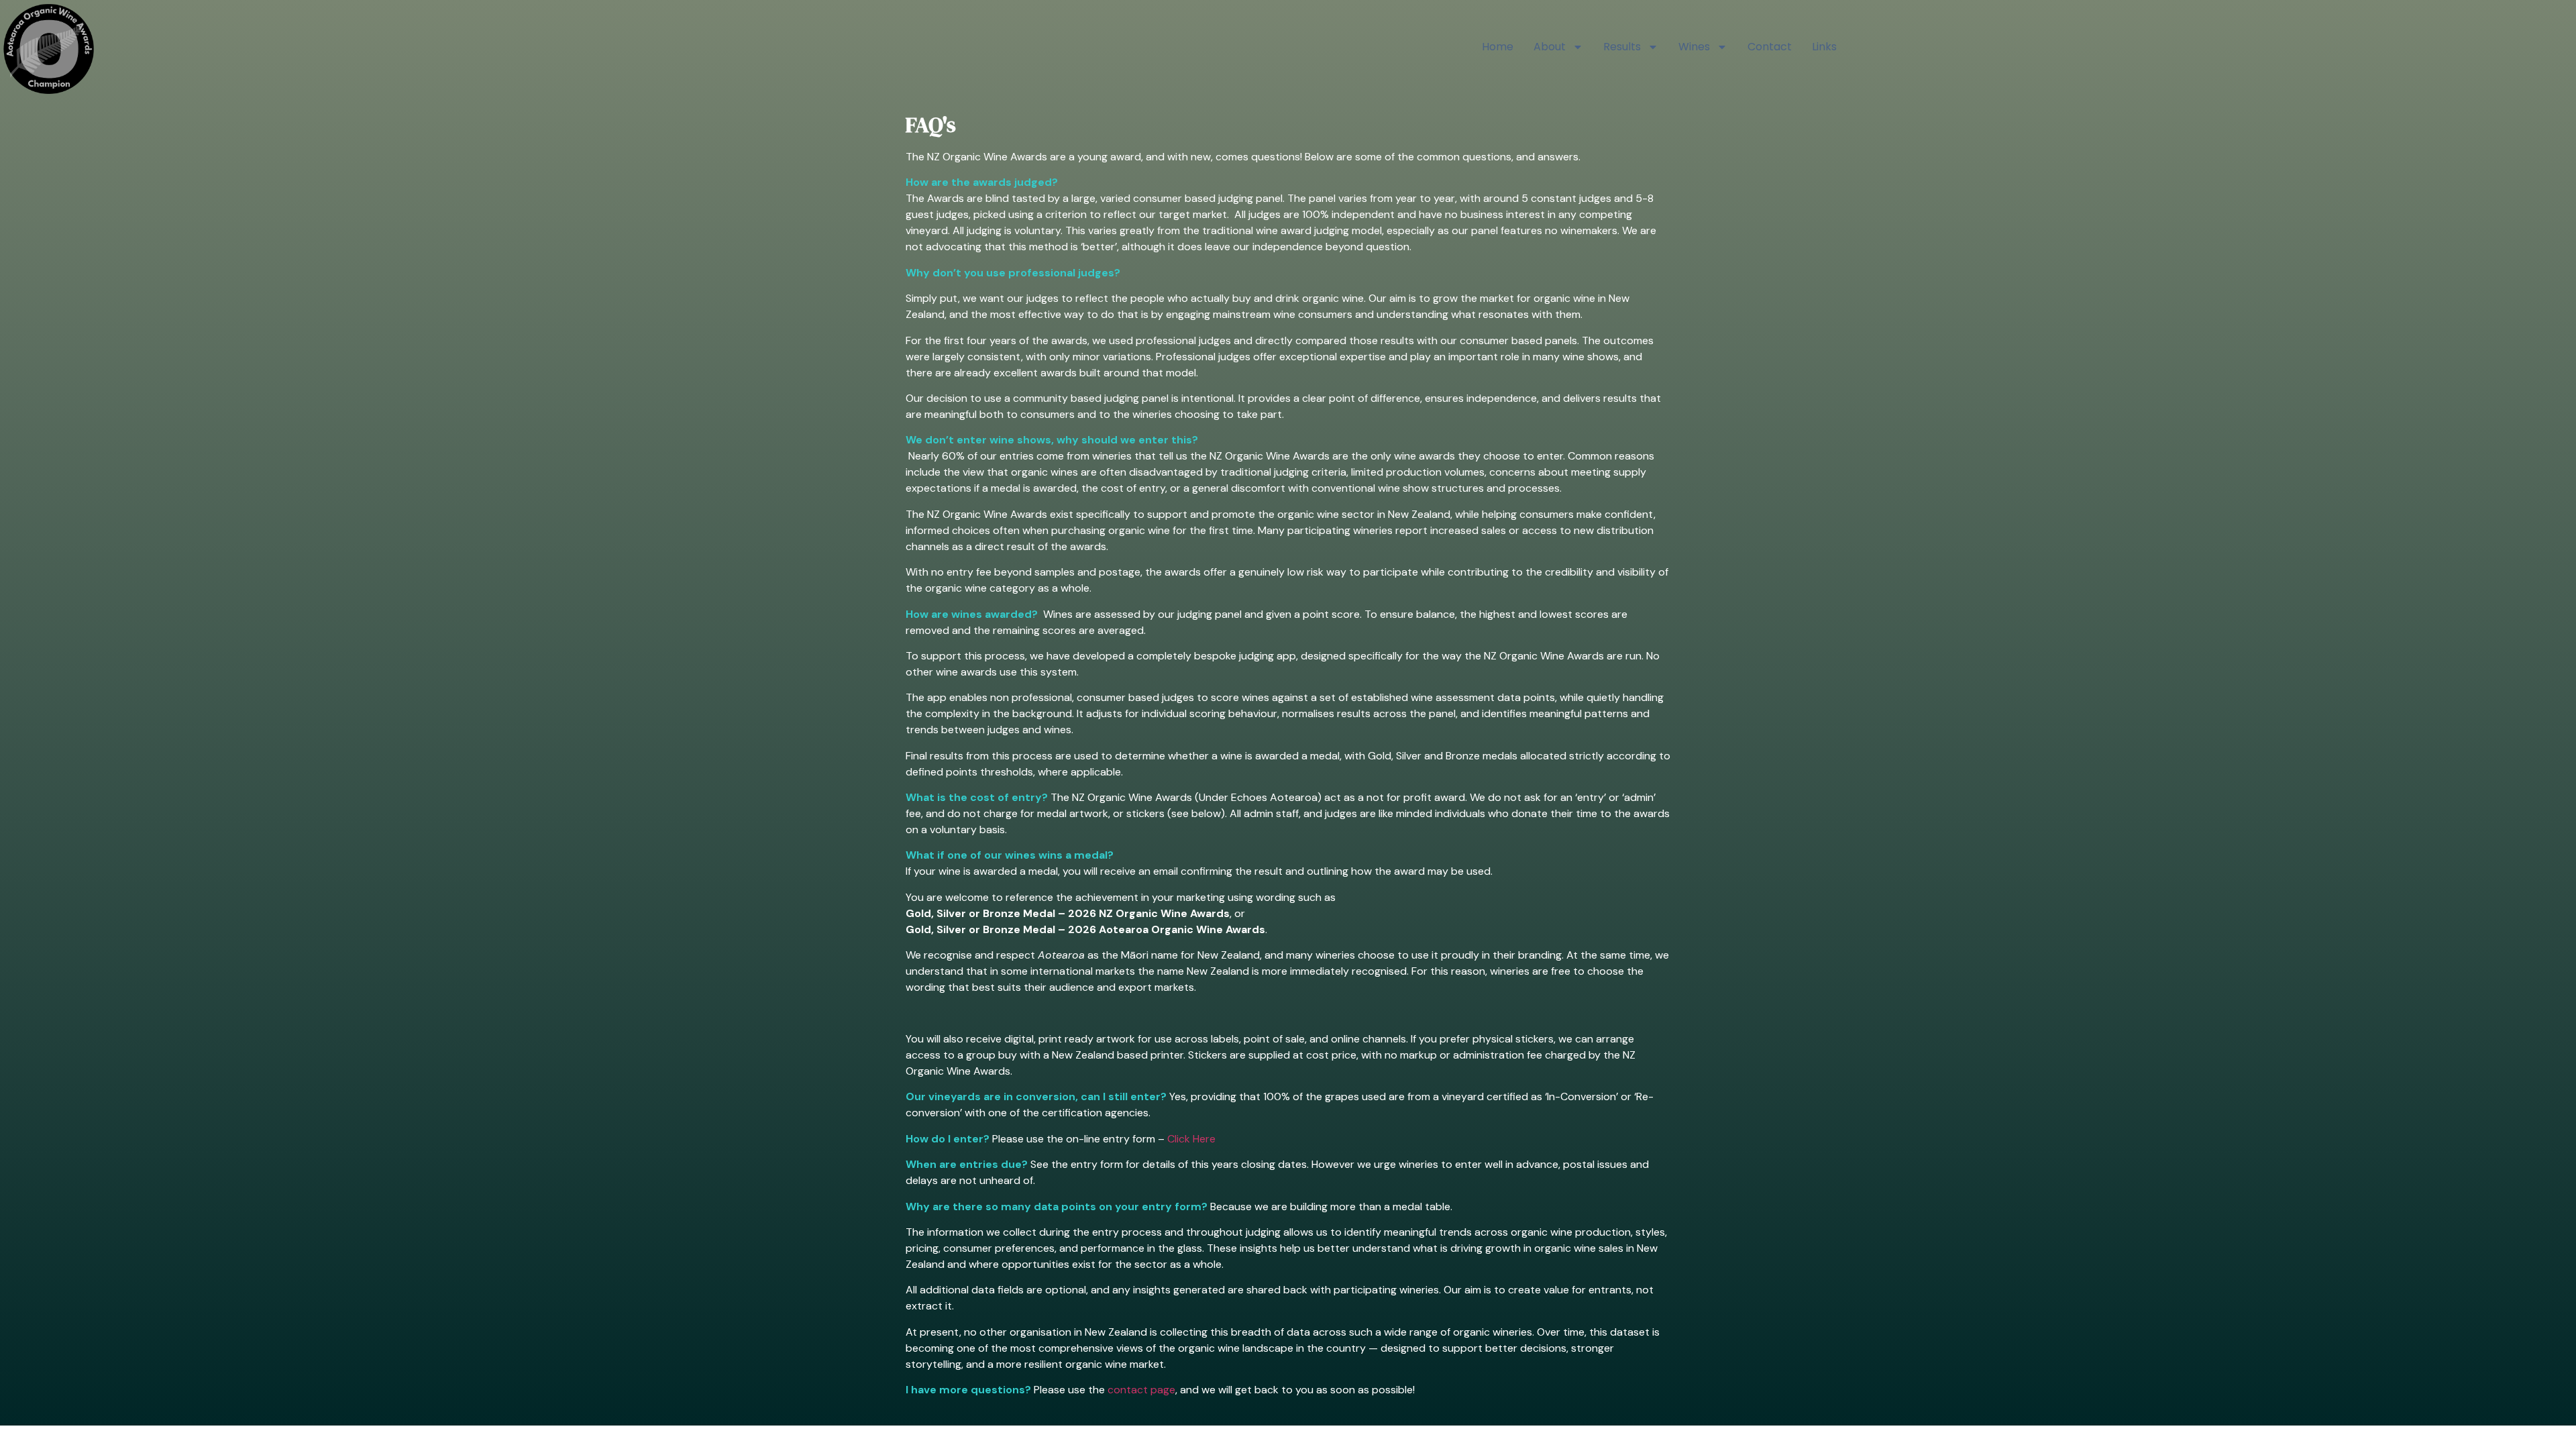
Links (1824, 47)
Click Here (1190, 1139)
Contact (1770, 47)
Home (1498, 47)
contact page (1141, 1390)
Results (1622, 47)
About (1550, 47)
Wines (1694, 47)
